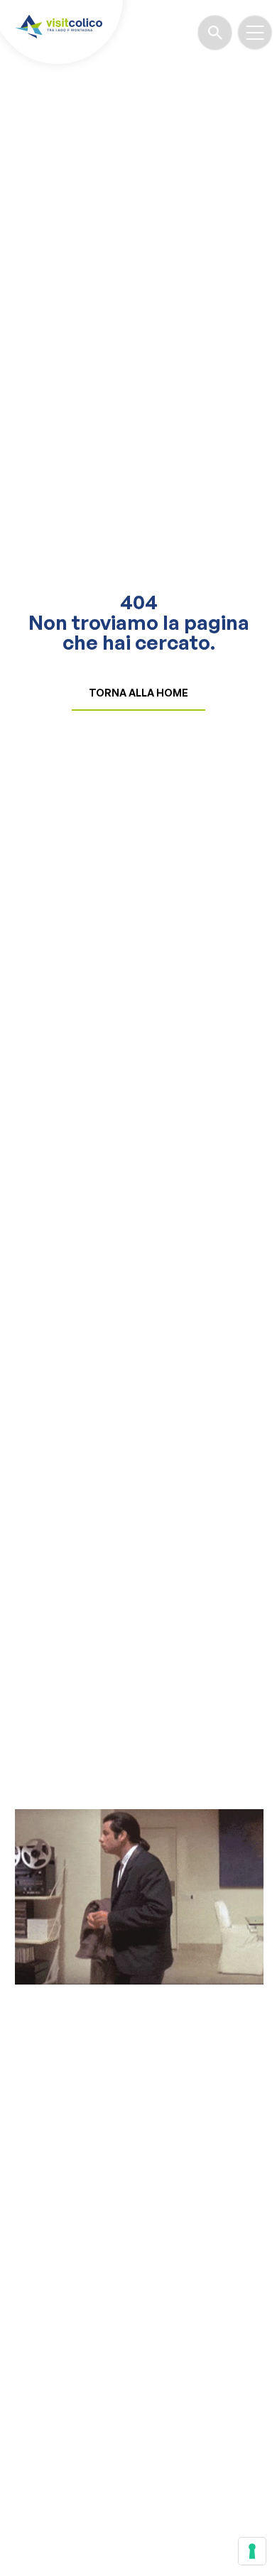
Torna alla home (138, 693)
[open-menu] (255, 33)
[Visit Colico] (59, 26)
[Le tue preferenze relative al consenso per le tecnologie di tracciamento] (252, 2551)
